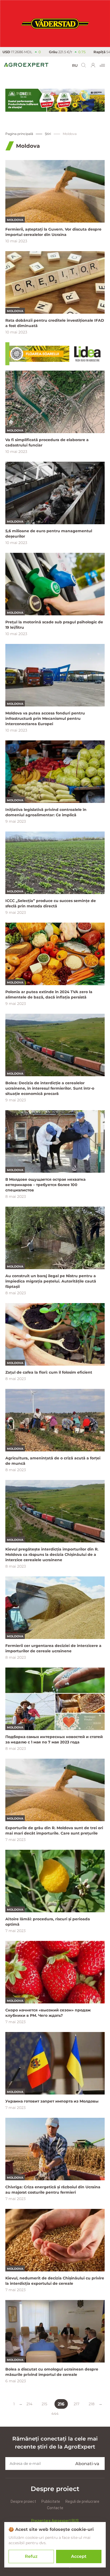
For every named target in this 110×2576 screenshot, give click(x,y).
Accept (79, 2556)
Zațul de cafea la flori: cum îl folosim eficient (49, 1372)
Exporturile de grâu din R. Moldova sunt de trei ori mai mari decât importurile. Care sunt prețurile (54, 1831)
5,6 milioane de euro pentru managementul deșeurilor (49, 534)
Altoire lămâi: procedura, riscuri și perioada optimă (48, 1922)
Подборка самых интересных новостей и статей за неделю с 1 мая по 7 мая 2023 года (54, 1739)
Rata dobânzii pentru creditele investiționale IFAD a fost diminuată (55, 323)
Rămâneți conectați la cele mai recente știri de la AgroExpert (55, 2443)
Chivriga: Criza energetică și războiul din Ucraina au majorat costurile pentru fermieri (53, 2190)
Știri (48, 134)
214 (29, 2404)
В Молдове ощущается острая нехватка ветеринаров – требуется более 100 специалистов (45, 1185)
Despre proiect (23, 2501)
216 (61, 2404)
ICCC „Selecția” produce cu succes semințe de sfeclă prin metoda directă (51, 903)
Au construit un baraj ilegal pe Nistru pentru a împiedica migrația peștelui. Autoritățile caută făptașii (51, 1281)
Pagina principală (19, 134)
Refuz (31, 2556)
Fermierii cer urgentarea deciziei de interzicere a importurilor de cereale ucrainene (53, 1648)
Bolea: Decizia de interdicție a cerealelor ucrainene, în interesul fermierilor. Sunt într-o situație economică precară (50, 1088)
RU (75, 65)
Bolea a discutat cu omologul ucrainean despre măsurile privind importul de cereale (52, 2372)
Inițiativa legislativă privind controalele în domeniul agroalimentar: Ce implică (46, 812)
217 (76, 2404)
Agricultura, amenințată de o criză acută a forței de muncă (53, 1461)
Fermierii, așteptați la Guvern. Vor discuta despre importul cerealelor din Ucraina (53, 232)
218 (92, 2404)
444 (55, 2414)
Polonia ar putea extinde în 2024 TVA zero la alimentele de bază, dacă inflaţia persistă (49, 994)
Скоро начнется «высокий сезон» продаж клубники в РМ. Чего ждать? (48, 2013)
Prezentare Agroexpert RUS (55, 2521)
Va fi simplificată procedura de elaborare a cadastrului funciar (47, 442)
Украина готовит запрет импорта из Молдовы (53, 2101)
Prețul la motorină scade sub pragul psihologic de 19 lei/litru (54, 625)
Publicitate (51, 2501)
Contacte (55, 2508)
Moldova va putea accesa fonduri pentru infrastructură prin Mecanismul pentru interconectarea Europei (45, 718)
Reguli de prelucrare (82, 2501)
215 (44, 2404)
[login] (93, 65)
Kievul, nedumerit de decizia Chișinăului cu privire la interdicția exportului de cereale (55, 2281)
